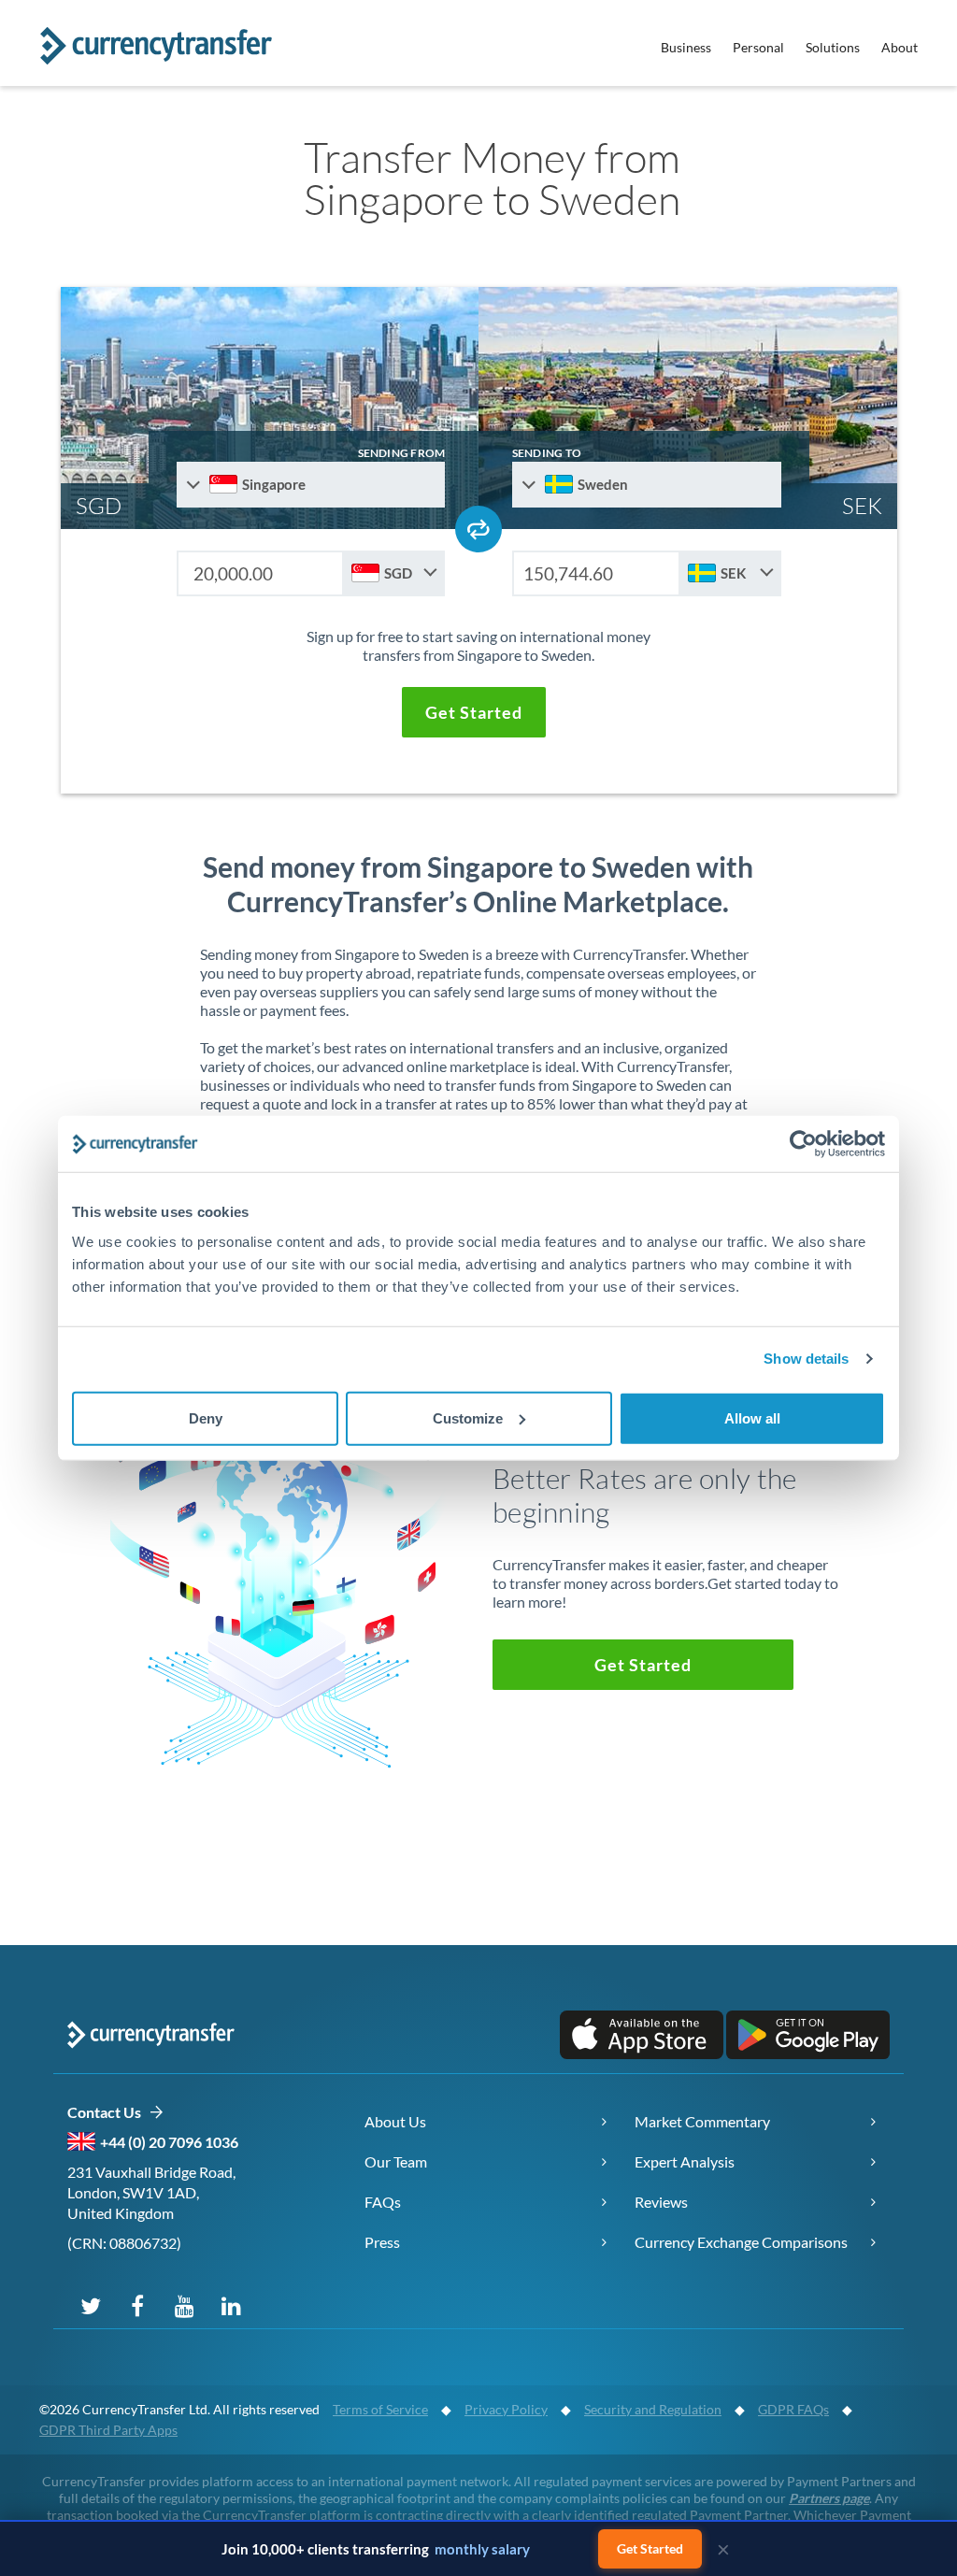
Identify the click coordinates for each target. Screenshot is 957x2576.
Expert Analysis (685, 2161)
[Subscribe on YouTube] (184, 2305)
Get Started (650, 2548)
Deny (206, 1417)
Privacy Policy (506, 2409)
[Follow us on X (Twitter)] (91, 2305)
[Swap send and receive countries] (478, 529)
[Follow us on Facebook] (137, 2305)
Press (382, 2242)
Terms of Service (380, 2409)
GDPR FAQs (793, 2409)
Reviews (661, 2202)
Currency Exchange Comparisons (741, 2242)
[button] (474, 712)
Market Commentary (702, 2121)
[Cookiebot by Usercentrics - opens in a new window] (803, 1144)
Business (686, 47)
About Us (395, 2121)
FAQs (383, 2202)
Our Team (396, 2161)
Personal (758, 47)
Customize (468, 1417)
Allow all (752, 1417)
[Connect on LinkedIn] (231, 2305)
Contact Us (108, 2112)
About (900, 47)
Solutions (833, 47)
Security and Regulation (653, 2409)
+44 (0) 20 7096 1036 (169, 2142)
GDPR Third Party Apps (108, 2430)
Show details (806, 1359)
